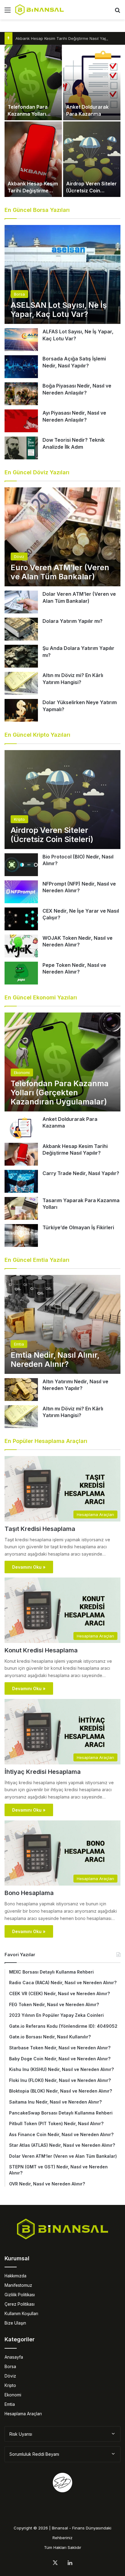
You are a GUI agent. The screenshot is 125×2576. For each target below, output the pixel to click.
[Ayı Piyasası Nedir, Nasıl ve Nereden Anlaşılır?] (21, 421)
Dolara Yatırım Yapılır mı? (73, 621)
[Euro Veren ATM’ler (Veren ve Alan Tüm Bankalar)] (62, 537)
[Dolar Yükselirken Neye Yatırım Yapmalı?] (21, 710)
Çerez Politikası (20, 2304)
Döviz (10, 2376)
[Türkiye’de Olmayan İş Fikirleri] (21, 1235)
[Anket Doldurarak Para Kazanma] (92, 82)
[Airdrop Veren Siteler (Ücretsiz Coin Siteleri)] (92, 159)
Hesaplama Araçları (23, 2414)
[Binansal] (39, 10)
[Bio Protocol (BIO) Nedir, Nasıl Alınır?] (21, 865)
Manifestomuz (18, 2285)
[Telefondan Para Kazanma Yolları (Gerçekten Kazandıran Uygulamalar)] (33, 82)
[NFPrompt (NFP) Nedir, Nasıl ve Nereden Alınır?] (21, 892)
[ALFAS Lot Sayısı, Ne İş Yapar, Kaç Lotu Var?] (21, 340)
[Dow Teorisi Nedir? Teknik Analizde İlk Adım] (21, 448)
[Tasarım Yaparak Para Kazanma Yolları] (21, 1208)
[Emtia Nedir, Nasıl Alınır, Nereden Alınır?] (62, 1324)
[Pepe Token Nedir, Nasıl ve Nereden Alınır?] (21, 973)
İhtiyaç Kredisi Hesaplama (43, 1772)
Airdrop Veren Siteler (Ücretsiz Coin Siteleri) (91, 190)
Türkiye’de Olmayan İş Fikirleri (78, 1227)
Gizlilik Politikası (20, 2295)
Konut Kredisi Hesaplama (41, 1650)
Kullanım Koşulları (21, 2314)
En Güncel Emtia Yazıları (37, 1260)
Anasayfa (14, 2357)
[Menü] (8, 12)
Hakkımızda (15, 2276)
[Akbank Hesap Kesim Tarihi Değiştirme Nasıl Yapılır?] (33, 159)
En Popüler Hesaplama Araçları (46, 1441)
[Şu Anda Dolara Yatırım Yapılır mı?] (21, 656)
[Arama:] (117, 12)
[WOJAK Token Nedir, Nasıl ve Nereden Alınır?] (21, 946)
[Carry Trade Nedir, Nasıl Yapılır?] (21, 1181)
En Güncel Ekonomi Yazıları (41, 997)
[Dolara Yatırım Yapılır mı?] (21, 629)
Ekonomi (13, 2395)
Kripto (10, 2385)
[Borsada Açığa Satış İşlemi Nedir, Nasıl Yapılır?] (21, 367)
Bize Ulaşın (15, 2323)
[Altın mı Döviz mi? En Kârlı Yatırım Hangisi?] (21, 683)
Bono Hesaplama (29, 1893)
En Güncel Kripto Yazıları (37, 735)
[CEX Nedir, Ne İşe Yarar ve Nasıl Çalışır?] (21, 919)
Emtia (10, 2404)
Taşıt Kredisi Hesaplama (40, 1529)
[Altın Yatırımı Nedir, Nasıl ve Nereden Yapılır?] (21, 1390)
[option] (62, 121)
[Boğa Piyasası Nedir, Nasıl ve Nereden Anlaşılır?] (21, 394)
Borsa (10, 2367)
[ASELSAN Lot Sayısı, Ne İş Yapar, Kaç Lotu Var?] (62, 274)
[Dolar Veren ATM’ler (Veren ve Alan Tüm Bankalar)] (21, 602)
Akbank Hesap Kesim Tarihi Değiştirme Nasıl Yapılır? (64, 38)
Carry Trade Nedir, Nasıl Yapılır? (81, 1173)
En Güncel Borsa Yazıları (37, 210)
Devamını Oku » (29, 1567)
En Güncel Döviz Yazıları (37, 472)
